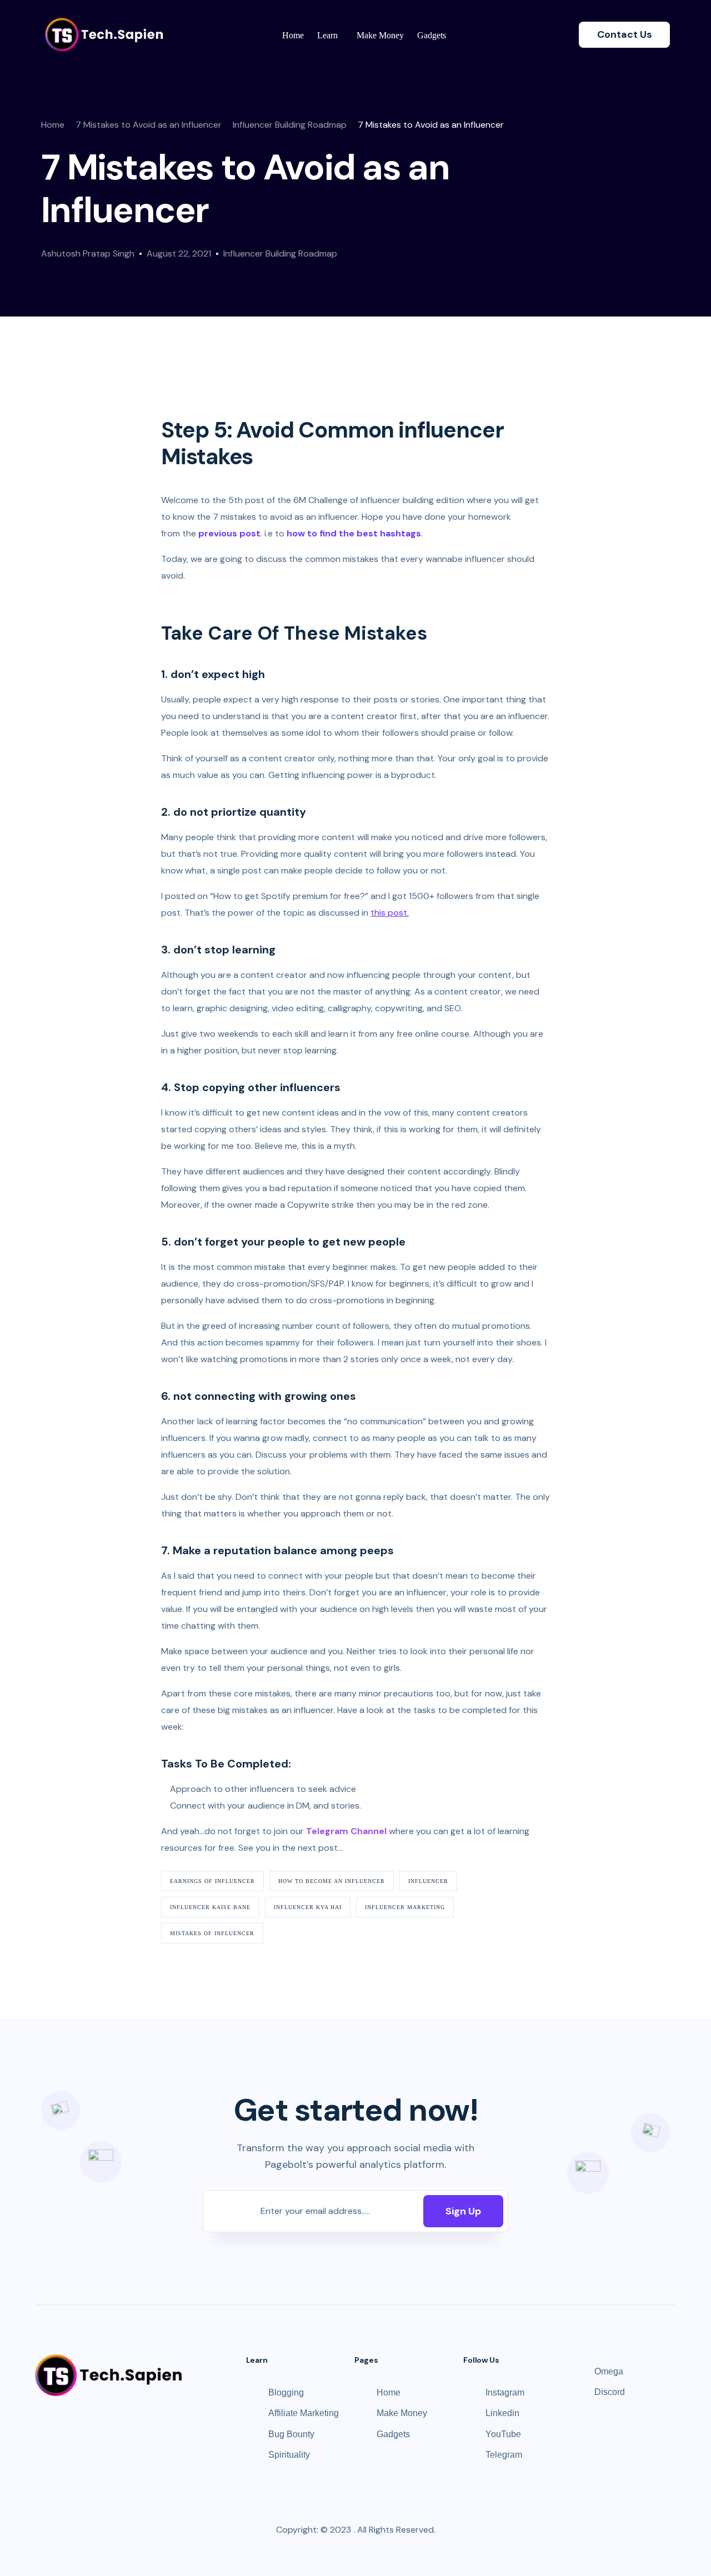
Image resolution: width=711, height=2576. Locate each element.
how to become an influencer (332, 1881)
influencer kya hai (308, 1907)
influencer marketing (405, 1907)
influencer (428, 1881)
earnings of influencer (212, 1881)
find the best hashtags (370, 533)
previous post (229, 533)
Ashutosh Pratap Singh (88, 253)
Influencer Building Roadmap (280, 253)
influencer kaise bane (210, 1907)
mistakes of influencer (212, 1933)
